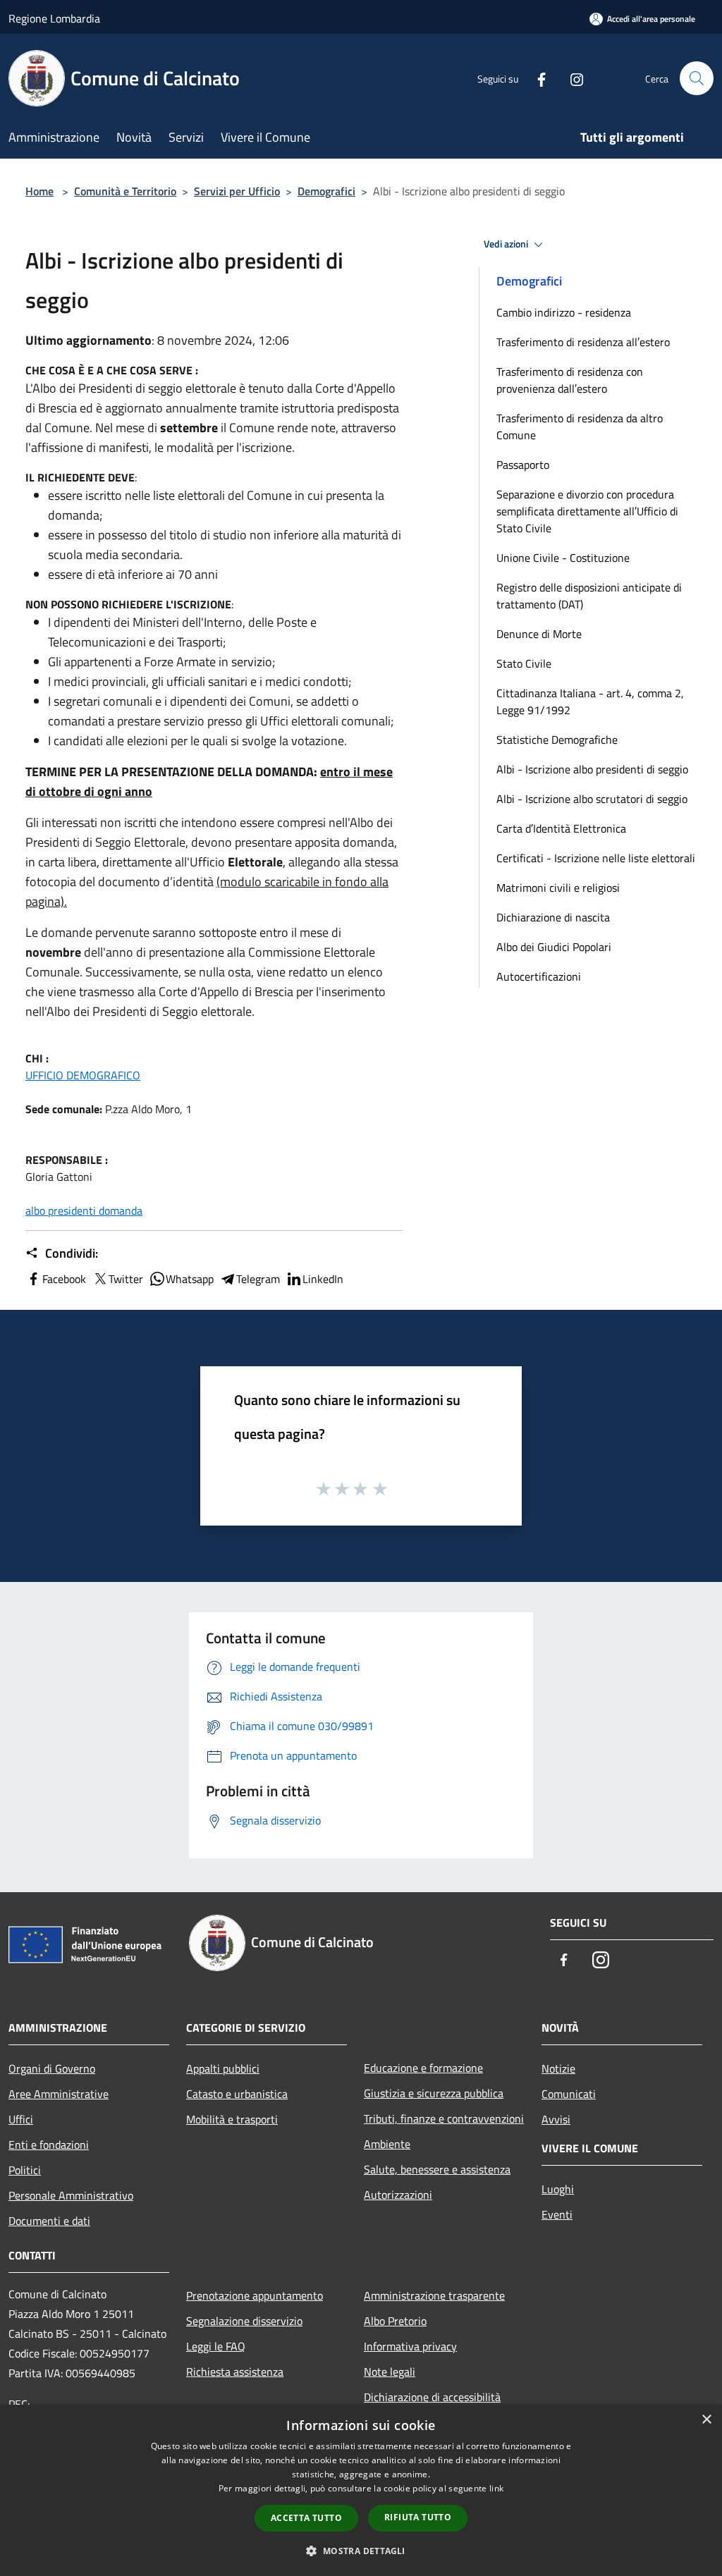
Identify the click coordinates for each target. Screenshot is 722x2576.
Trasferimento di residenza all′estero (583, 342)
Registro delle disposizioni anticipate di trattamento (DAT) (589, 596)
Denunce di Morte (539, 634)
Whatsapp (190, 1279)
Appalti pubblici (223, 2068)
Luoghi (558, 2189)
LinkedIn (323, 1279)
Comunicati (569, 2094)
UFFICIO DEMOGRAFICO (83, 1075)
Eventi (557, 2214)
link (496, 2488)
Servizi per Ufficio (237, 191)
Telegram (258, 1279)
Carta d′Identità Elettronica (561, 828)
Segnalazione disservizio (244, 2321)
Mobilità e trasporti (232, 2119)
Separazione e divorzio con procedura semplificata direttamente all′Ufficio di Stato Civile (587, 511)
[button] (361, 2551)
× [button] (706, 2420)
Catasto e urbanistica (237, 2094)
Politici (25, 2170)
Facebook (64, 1279)
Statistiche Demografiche (557, 740)
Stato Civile (524, 663)
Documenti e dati (49, 2221)
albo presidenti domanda (84, 1210)
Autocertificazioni (539, 976)
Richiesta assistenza (235, 2372)
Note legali (390, 2372)
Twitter (126, 1279)
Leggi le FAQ (216, 2346)
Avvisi (556, 2119)
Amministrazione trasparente (434, 2295)
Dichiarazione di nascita (553, 917)
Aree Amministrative (59, 2094)
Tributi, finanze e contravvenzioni (444, 2118)
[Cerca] (697, 78)
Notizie (558, 2068)
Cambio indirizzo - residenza (564, 312)
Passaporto (523, 465)
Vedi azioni (507, 244)
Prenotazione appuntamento (255, 2295)
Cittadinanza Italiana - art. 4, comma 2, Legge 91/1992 (590, 701)
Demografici (326, 191)
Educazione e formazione (423, 2068)
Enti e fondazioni (49, 2145)
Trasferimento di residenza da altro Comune (580, 427)
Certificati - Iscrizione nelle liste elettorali (596, 858)
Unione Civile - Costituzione (563, 558)
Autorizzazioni (398, 2195)
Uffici (21, 2119)
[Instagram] (571, 78)
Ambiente (387, 2144)
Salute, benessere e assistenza (437, 2169)
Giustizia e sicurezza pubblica (434, 2093)
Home (39, 191)
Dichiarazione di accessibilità (432, 2397)
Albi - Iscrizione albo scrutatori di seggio (592, 799)
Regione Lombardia (54, 18)
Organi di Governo (52, 2068)
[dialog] (361, 2490)
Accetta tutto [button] (306, 2518)
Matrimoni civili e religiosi (558, 888)
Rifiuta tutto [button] (418, 2517)
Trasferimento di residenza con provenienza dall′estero (570, 380)
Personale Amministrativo (71, 2195)
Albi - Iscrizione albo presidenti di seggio (592, 769)
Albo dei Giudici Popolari (554, 947)
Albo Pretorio (395, 2321)
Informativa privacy (410, 2346)
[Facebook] (536, 78)
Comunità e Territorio (125, 191)
